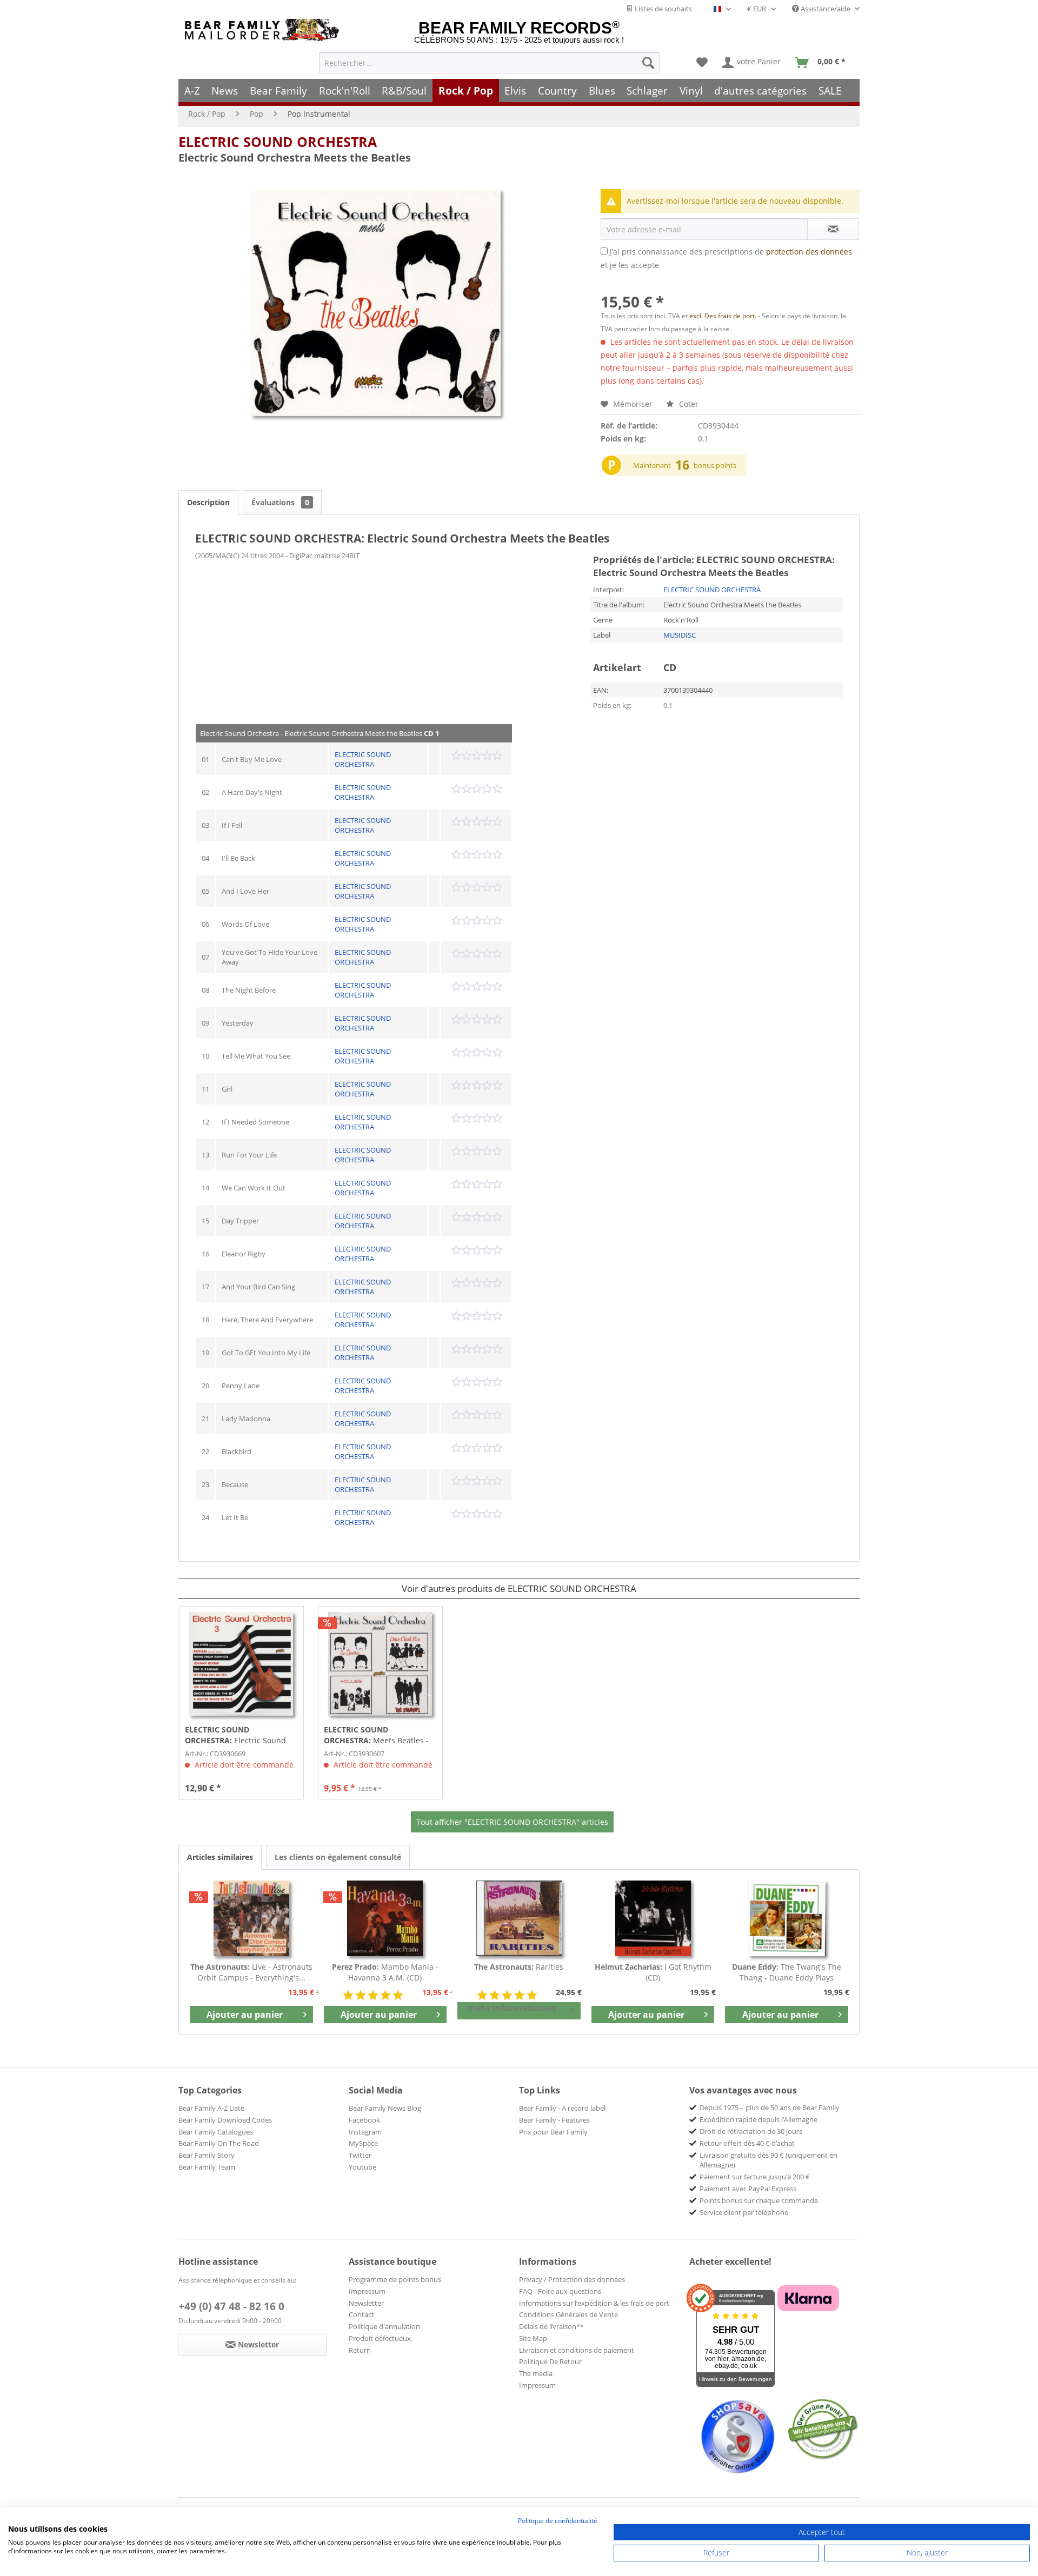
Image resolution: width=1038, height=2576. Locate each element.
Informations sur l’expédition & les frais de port (594, 2303)
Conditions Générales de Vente (568, 2314)
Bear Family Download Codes (225, 2120)
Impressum (537, 2385)
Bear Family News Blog (385, 2108)
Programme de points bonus (395, 2279)
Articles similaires (220, 1857)
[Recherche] (648, 63)
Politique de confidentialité (558, 2521)
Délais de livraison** (551, 2326)
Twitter (360, 2155)
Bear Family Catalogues (216, 2132)
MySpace (363, 2143)
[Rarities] (519, 1918)
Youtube (362, 2167)
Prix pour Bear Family (553, 2132)
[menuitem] (489, 63)
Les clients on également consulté (338, 1857)
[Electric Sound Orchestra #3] (241, 1664)
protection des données (809, 252)
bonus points (715, 465)
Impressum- (368, 2291)
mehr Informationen (512, 2008)
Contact (361, 2314)
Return (360, 2350)
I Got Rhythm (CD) (653, 1972)
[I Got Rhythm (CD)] (653, 1918)
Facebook (364, 2120)
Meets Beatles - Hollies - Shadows (376, 1735)
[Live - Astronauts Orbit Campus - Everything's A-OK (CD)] (251, 1918)
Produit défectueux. (381, 2338)
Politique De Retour (550, 2361)
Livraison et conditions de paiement (577, 2350)
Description (208, 502)
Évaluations (280, 502)
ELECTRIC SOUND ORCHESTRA (278, 142)
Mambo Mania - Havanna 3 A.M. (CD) (385, 1972)
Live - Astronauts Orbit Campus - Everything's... (251, 1972)
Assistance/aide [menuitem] (826, 9)
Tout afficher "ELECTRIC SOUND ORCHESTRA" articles (512, 1822)
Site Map (533, 2338)
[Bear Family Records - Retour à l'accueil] (264, 30)
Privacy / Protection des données (572, 2279)
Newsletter (366, 2303)
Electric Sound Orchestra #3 (235, 1735)
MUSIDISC (680, 635)
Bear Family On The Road (219, 2143)
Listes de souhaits (663, 9)
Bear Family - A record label (562, 2108)
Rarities (519, 1967)
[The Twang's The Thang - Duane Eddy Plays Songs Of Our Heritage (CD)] (787, 1918)
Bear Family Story (207, 2155)
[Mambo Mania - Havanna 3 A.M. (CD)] (385, 1918)
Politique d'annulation (384, 2326)
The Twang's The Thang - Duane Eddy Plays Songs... (787, 1972)
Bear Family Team (207, 2167)
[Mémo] (702, 63)
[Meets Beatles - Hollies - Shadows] (380, 1664)
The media (536, 2373)
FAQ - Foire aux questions (560, 2291)
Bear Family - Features (554, 2120)
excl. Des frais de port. (724, 316)
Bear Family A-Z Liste (211, 2108)
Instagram (365, 2132)
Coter (688, 404)
